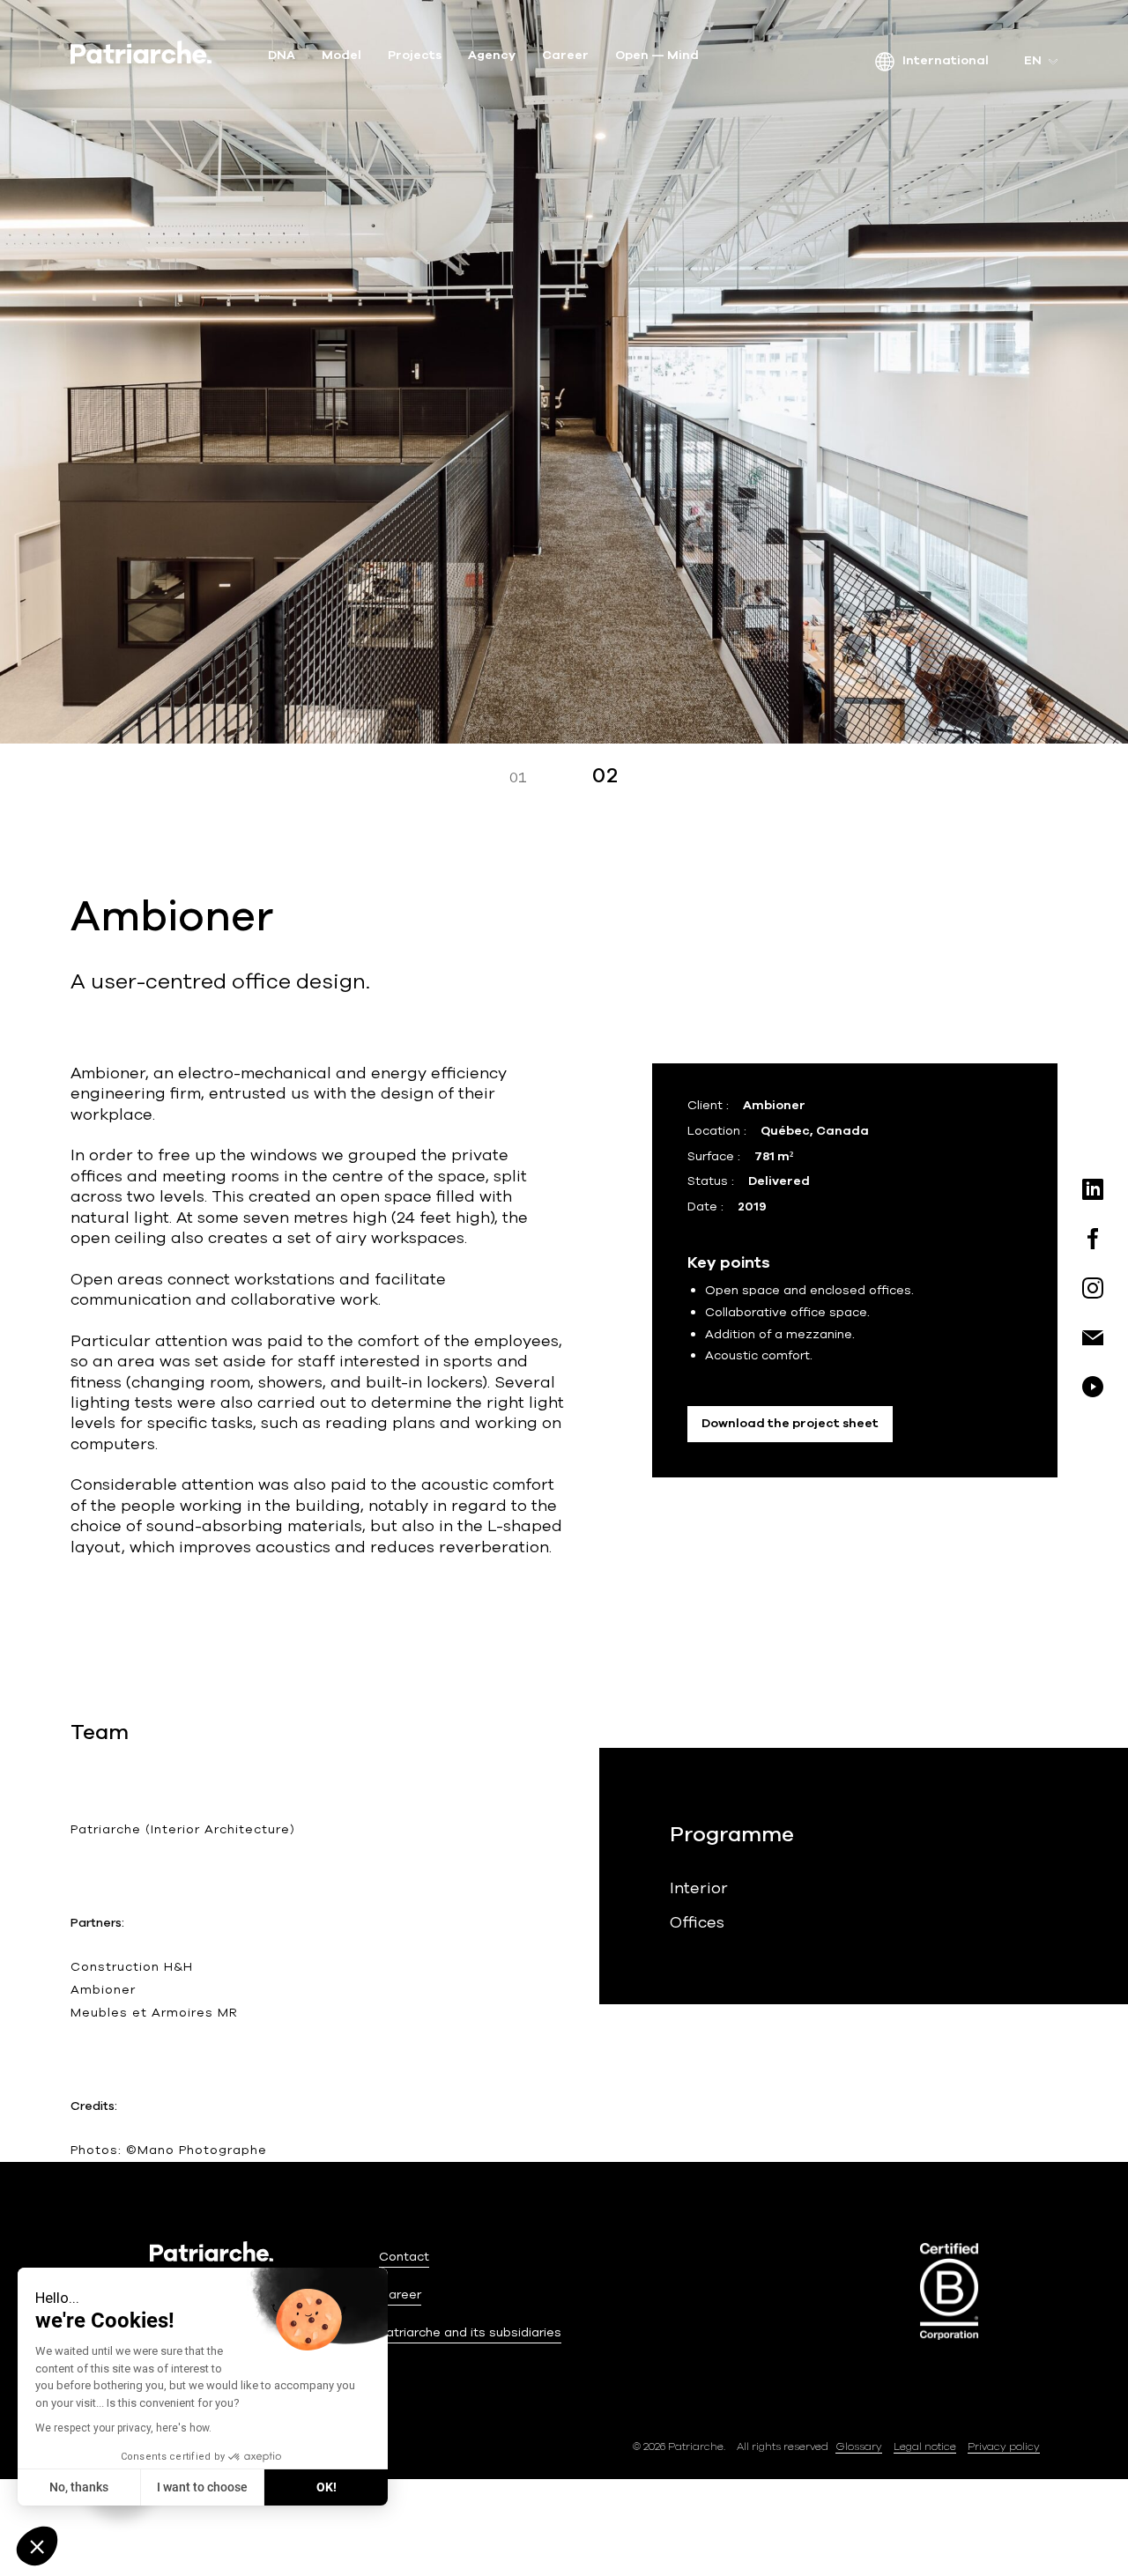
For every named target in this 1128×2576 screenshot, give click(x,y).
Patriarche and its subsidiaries (470, 2332)
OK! (327, 2487)
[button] (37, 2546)
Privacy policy (1004, 2446)
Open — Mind (657, 56)
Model (341, 56)
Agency (492, 56)
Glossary (859, 2446)
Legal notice (925, 2446)
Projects (415, 56)
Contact (404, 2257)
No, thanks (79, 2487)
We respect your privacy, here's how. (123, 2428)
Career (565, 56)
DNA (282, 56)
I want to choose (202, 2487)
